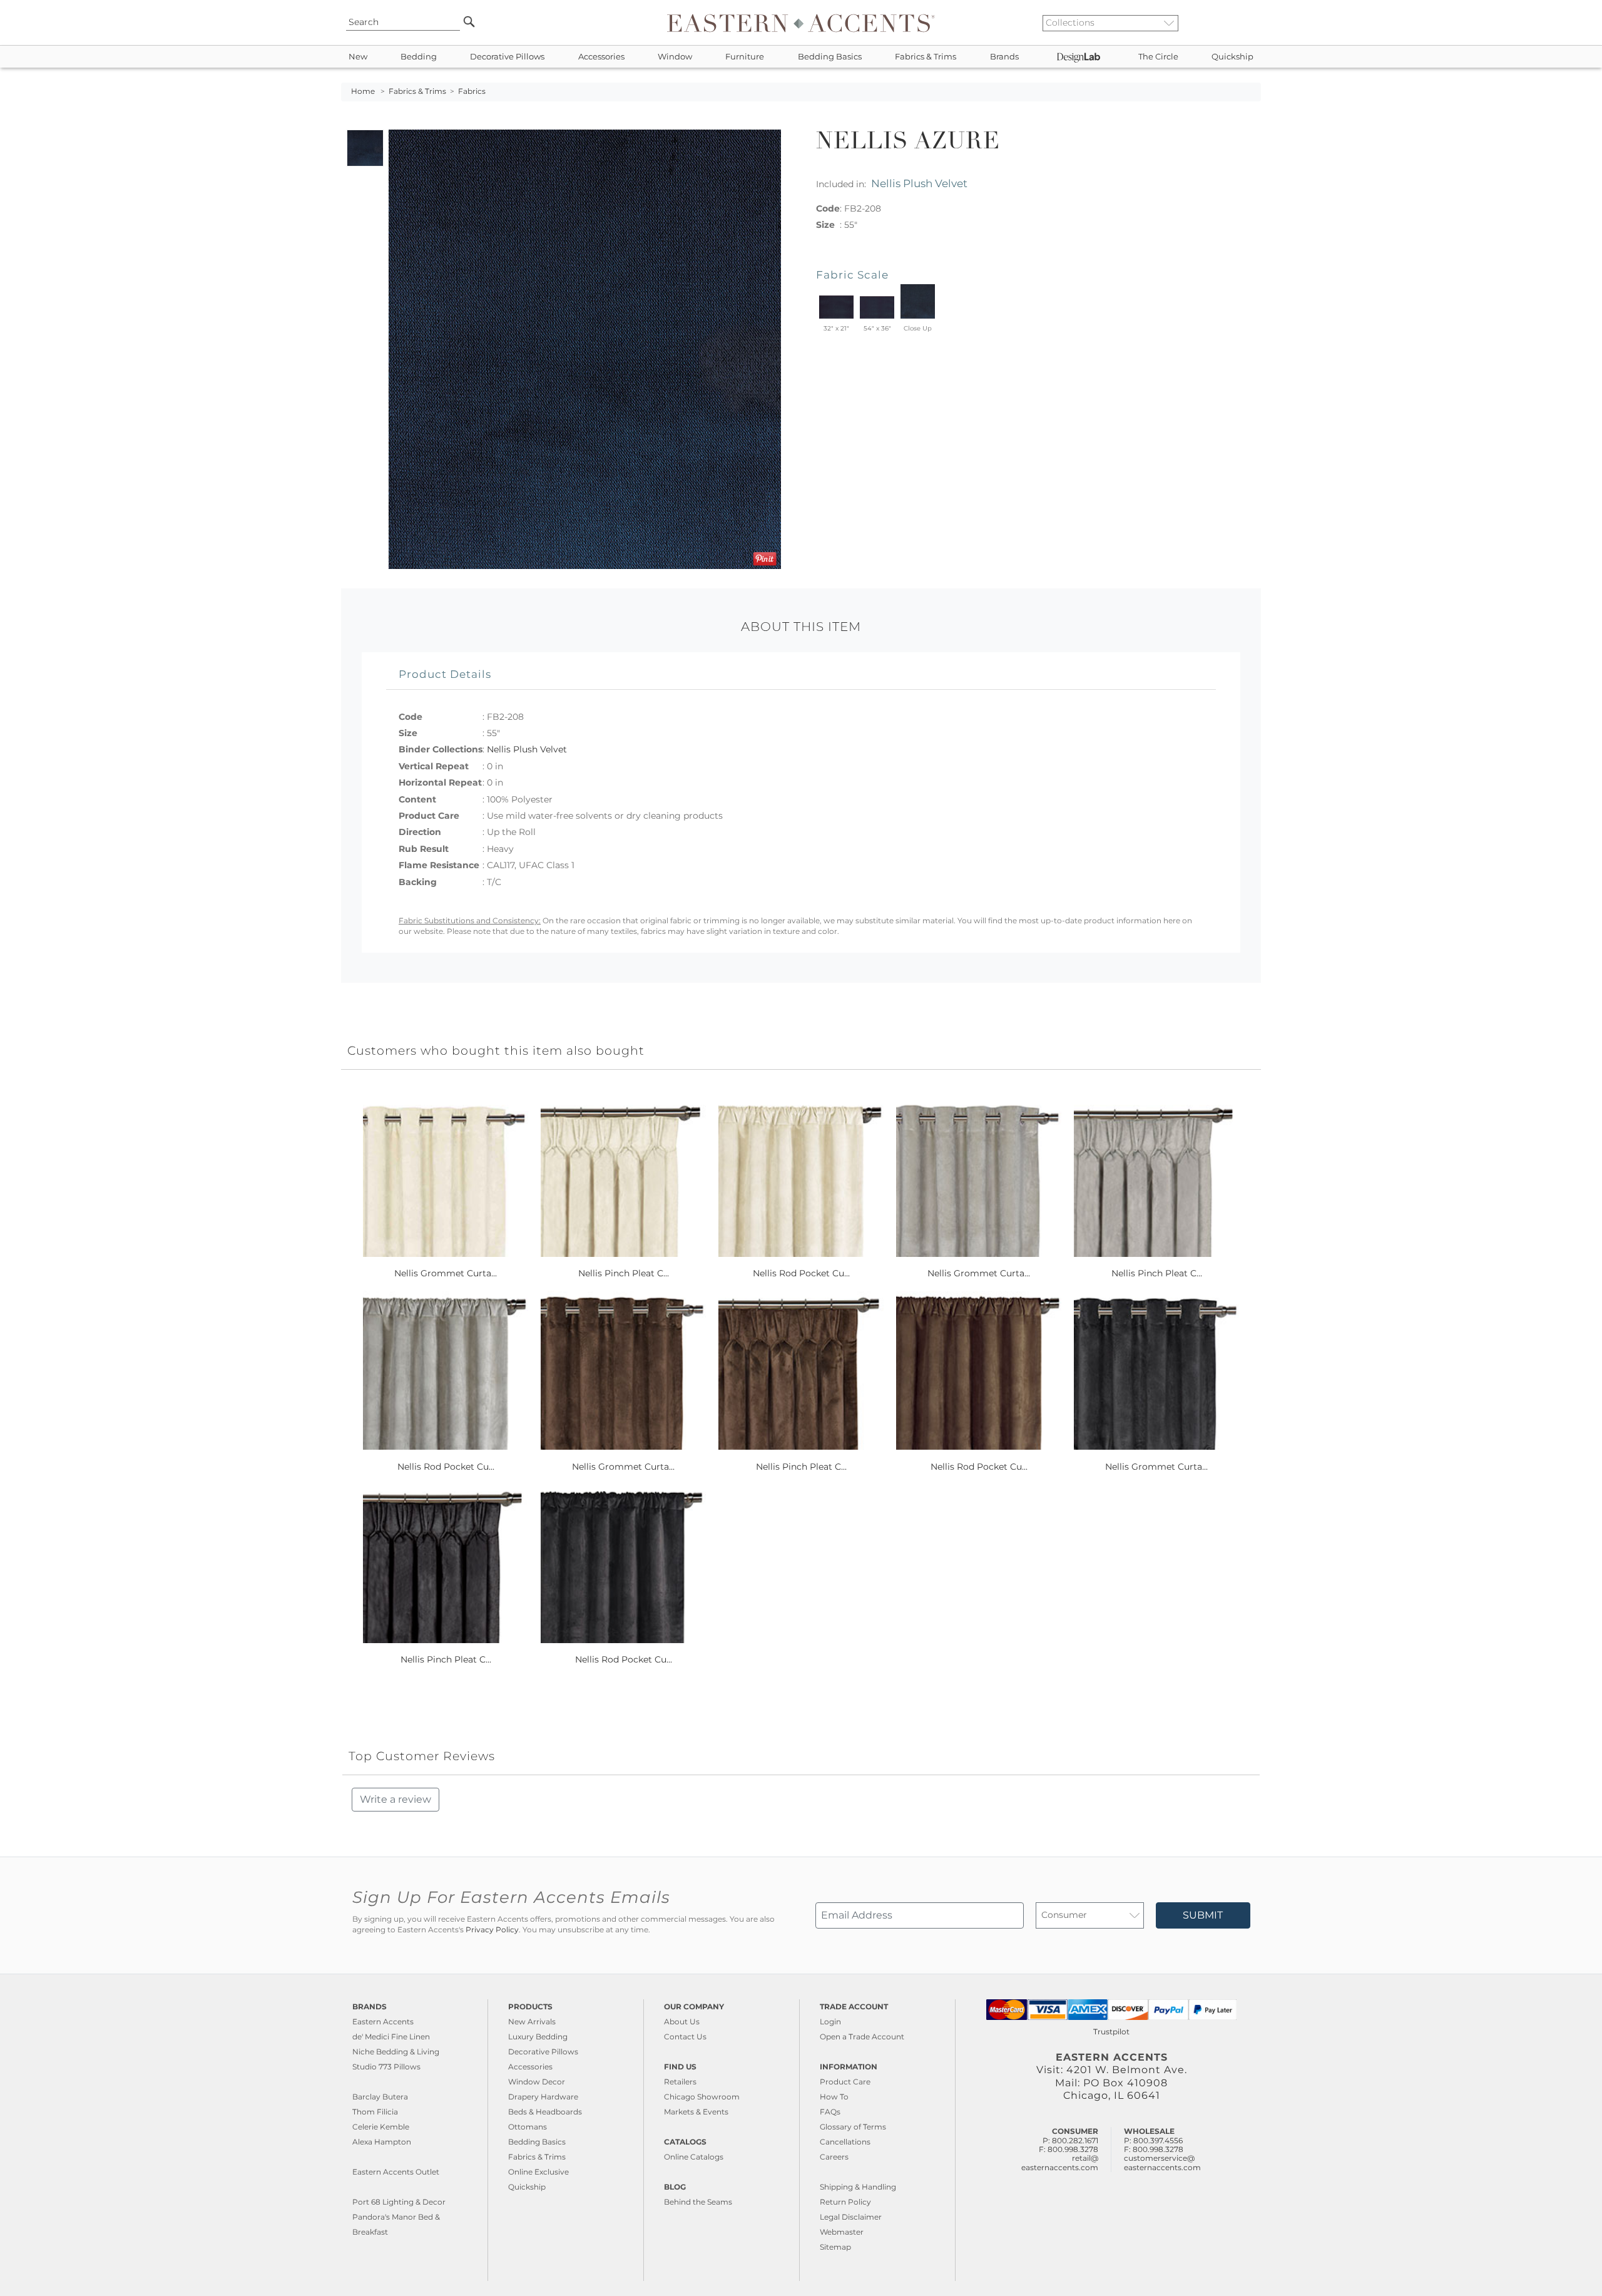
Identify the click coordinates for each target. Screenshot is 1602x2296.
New (358, 57)
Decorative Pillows (507, 57)
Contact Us (685, 2037)
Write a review (395, 1799)
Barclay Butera (380, 2097)
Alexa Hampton (382, 2142)
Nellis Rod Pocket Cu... (801, 1273)
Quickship (1232, 57)
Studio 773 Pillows (386, 2067)
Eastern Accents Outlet (396, 2172)
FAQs (830, 2112)
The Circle (1158, 57)
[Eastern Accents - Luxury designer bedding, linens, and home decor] (801, 23)
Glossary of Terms (853, 2127)
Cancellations (845, 2142)
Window (675, 57)
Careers (834, 2157)
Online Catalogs (694, 2157)
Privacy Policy (492, 1930)
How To (834, 2097)
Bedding (419, 57)
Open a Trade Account (862, 2037)
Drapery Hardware (543, 2097)
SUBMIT (1203, 1915)
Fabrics (472, 91)
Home (363, 91)
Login (830, 2022)
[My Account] (1242, 23)
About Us (682, 2022)
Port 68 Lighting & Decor (399, 2202)
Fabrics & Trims (926, 57)
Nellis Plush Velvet (919, 183)
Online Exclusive (538, 2172)
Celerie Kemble (381, 2127)
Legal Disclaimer (851, 2217)
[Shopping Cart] (1252, 23)
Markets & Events (696, 2112)
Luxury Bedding (538, 2037)
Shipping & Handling (858, 2187)
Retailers (680, 2082)
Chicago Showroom (702, 2097)
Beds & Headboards (545, 2112)
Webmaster (842, 2232)
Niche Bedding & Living (396, 2052)
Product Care (845, 2082)
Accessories (601, 57)
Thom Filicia (375, 2112)
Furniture (745, 57)
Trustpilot (1111, 2032)
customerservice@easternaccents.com (1162, 2162)
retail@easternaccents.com (1060, 2162)
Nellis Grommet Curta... (446, 1273)
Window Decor (537, 2082)
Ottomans (528, 2127)
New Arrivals (532, 2022)
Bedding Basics (830, 57)
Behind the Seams (698, 2202)
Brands (1004, 57)
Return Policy (845, 2202)
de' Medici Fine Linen (391, 2037)
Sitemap (835, 2247)
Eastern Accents (383, 2022)
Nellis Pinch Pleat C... (624, 1273)
